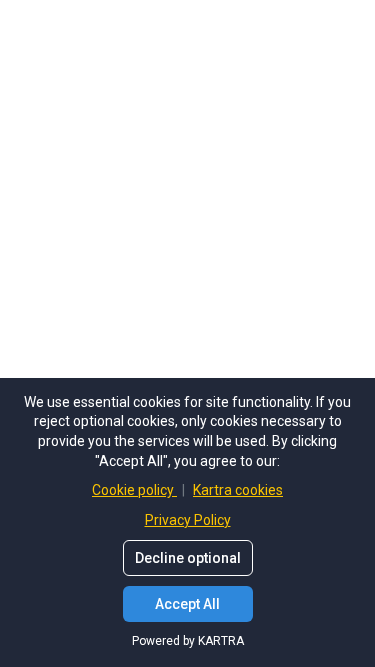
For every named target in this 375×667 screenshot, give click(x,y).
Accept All (187, 604)
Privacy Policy (188, 520)
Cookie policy (134, 490)
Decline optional (188, 558)
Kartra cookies (238, 490)
